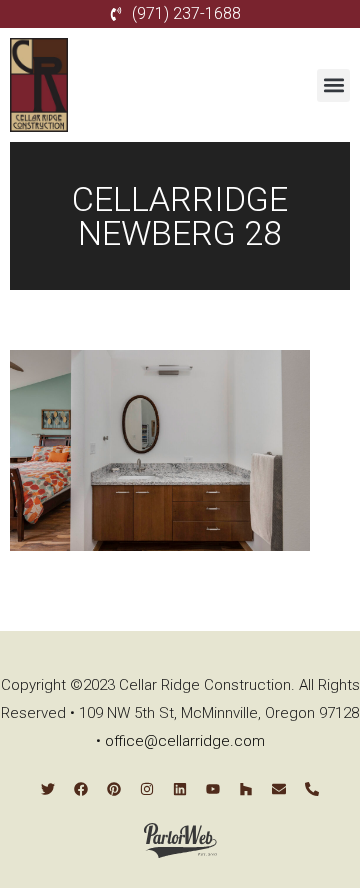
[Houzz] (246, 789)
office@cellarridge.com (185, 741)
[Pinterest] (114, 789)
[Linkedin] (180, 789)
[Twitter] (48, 789)
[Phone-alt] (312, 789)
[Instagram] (147, 789)
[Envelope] (279, 789)
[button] (333, 85)
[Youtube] (213, 789)
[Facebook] (81, 789)
